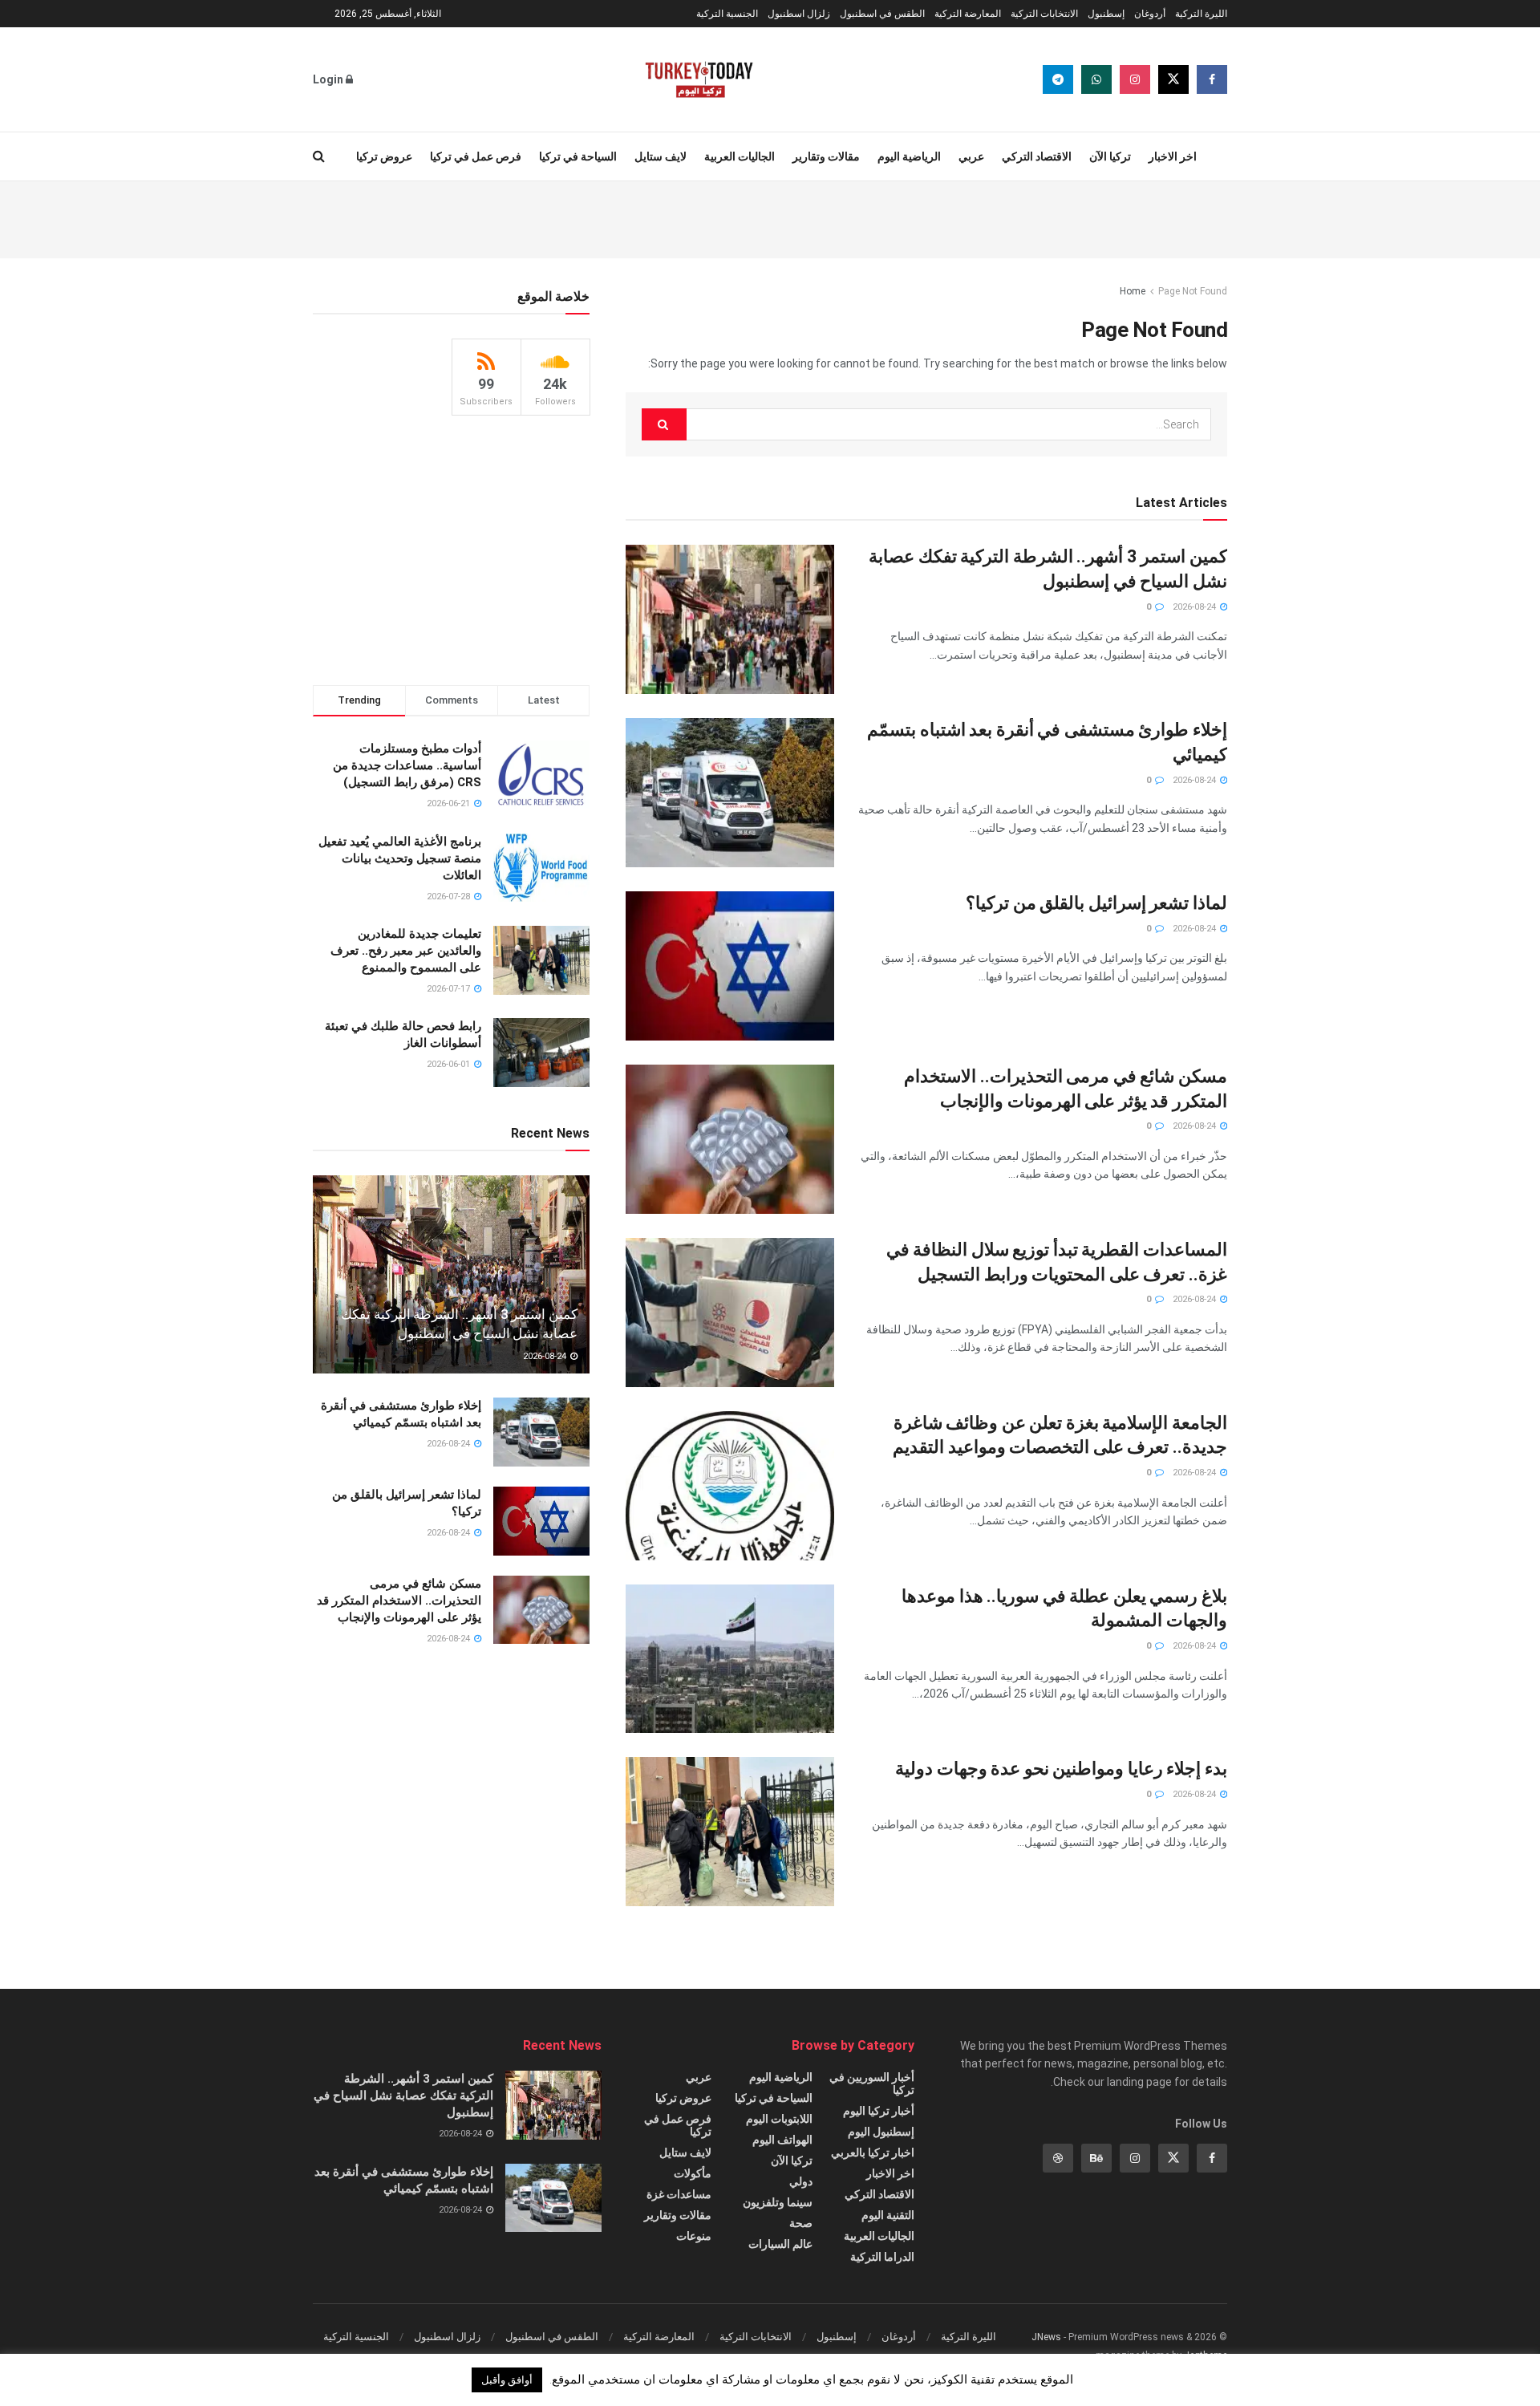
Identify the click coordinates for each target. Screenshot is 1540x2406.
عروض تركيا (384, 156)
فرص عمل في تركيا (476, 156)
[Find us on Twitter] (1173, 79)
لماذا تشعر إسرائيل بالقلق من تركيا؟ (1096, 903)
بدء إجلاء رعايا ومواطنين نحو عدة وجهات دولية (1061, 1769)
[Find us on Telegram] (1058, 79)
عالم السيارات (780, 2244)
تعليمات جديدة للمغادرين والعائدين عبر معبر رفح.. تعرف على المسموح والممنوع (406, 951)
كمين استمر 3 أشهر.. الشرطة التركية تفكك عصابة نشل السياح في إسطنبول (403, 2096)
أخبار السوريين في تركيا (872, 2083)
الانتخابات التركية (1044, 14)
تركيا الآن (1110, 156)
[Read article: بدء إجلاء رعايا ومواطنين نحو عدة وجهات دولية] (730, 1832)
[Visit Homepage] (699, 79)
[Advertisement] (770, 217)
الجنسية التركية (727, 14)
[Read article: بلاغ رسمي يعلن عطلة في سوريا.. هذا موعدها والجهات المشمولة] (730, 1659)
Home (1133, 291)
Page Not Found (1193, 291)
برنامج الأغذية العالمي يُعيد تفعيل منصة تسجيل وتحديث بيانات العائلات (400, 858)
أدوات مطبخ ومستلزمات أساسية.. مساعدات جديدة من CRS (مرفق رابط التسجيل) (407, 765)
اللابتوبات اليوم (779, 2119)
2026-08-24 (1196, 607)
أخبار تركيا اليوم (879, 2111)
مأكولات (693, 2173)
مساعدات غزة (679, 2194)
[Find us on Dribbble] (1058, 2158)
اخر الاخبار (1173, 156)
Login (329, 79)
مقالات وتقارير (826, 156)
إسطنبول (1106, 14)
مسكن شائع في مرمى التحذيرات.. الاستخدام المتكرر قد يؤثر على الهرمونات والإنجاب (399, 1601)
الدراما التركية (882, 2257)
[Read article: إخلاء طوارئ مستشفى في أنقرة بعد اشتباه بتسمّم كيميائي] (730, 793)
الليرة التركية (1201, 14)
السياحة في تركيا (578, 156)
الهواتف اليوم (782, 2140)
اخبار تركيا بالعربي (873, 2152)
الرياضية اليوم (909, 156)
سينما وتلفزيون (778, 2202)
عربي (971, 156)
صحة (801, 2223)
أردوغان (1150, 14)
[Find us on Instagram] (1135, 79)
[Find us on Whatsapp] (1096, 79)
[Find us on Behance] (1096, 2158)
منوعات (694, 2236)
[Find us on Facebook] (1212, 79)
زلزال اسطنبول (799, 14)
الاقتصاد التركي (1037, 156)
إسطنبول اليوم (881, 2132)
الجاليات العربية (740, 156)
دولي (801, 2181)
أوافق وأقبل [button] (507, 2380)
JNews (1046, 2337)
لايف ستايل (661, 156)
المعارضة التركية (968, 14)
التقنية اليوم (888, 2215)
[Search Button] (319, 156)
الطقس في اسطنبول (882, 14)
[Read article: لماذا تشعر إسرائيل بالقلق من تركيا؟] (730, 966)
